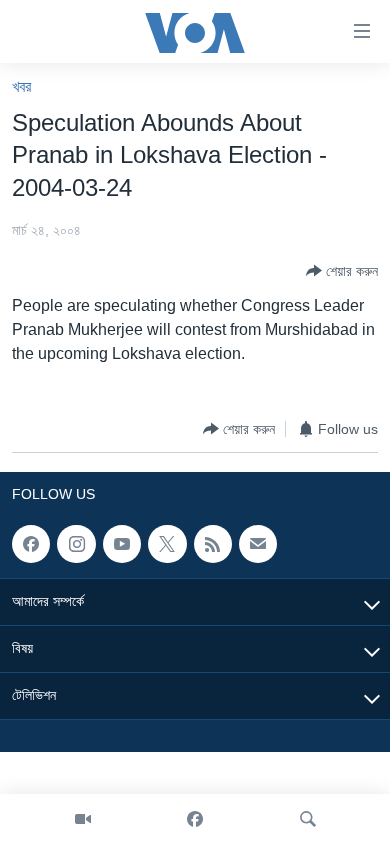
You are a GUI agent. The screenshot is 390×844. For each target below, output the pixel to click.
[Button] (342, 271)
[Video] (83, 819)
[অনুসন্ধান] (308, 819)
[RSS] (213, 544)
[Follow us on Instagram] (76, 544)
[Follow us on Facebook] (31, 544)
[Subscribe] (258, 544)
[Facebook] (195, 819)
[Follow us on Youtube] (122, 544)
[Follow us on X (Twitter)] (167, 544)
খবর (21, 86)
